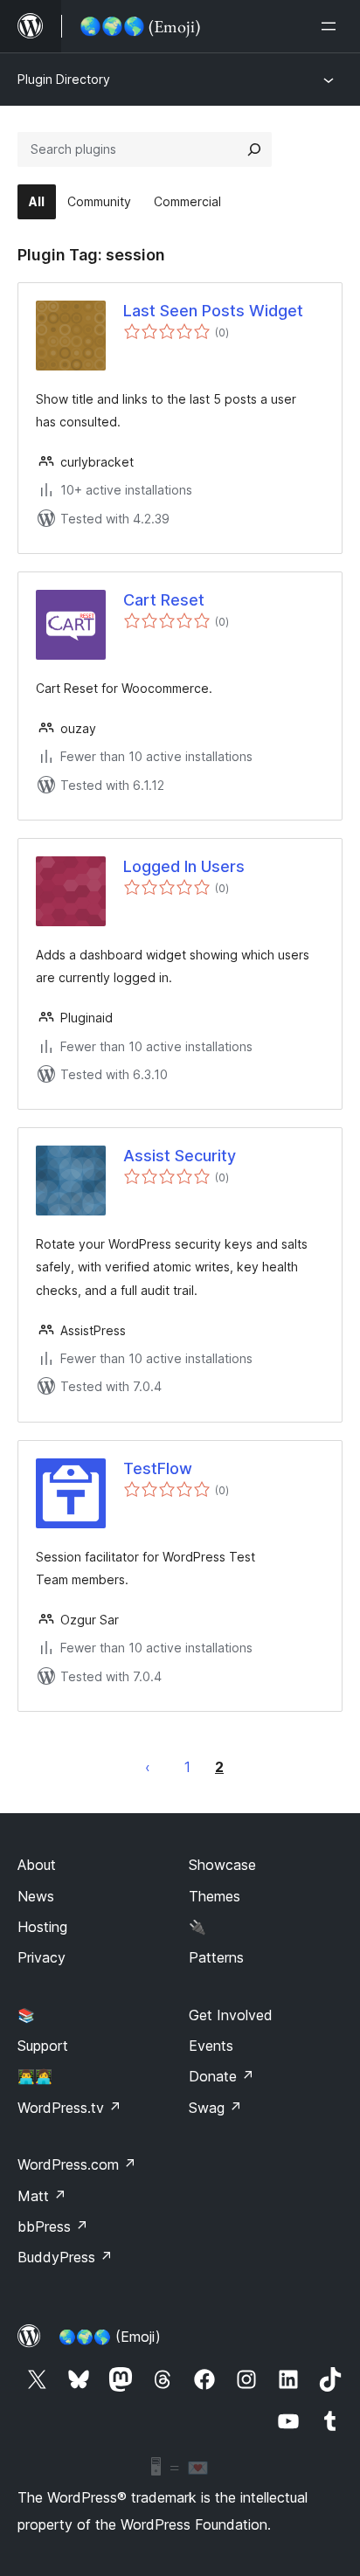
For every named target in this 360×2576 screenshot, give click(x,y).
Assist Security (180, 1156)
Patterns (216, 1957)
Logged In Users (184, 866)
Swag (215, 2108)
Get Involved (231, 2015)
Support (43, 2046)
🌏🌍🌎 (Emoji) (110, 2337)
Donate (222, 2076)
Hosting (42, 1927)
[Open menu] (332, 26)
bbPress (53, 2226)
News (36, 1896)
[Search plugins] (254, 149)
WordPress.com (77, 2164)
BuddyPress (65, 2257)
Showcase (222, 1865)
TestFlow (158, 1468)
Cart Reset (164, 600)
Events (211, 2046)
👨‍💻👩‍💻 (35, 2076)
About (37, 1865)
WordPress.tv (69, 2108)
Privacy (42, 1957)
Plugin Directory (64, 79)
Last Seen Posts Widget (213, 311)
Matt (42, 2196)
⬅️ (148, 1767)
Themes (215, 1896)
